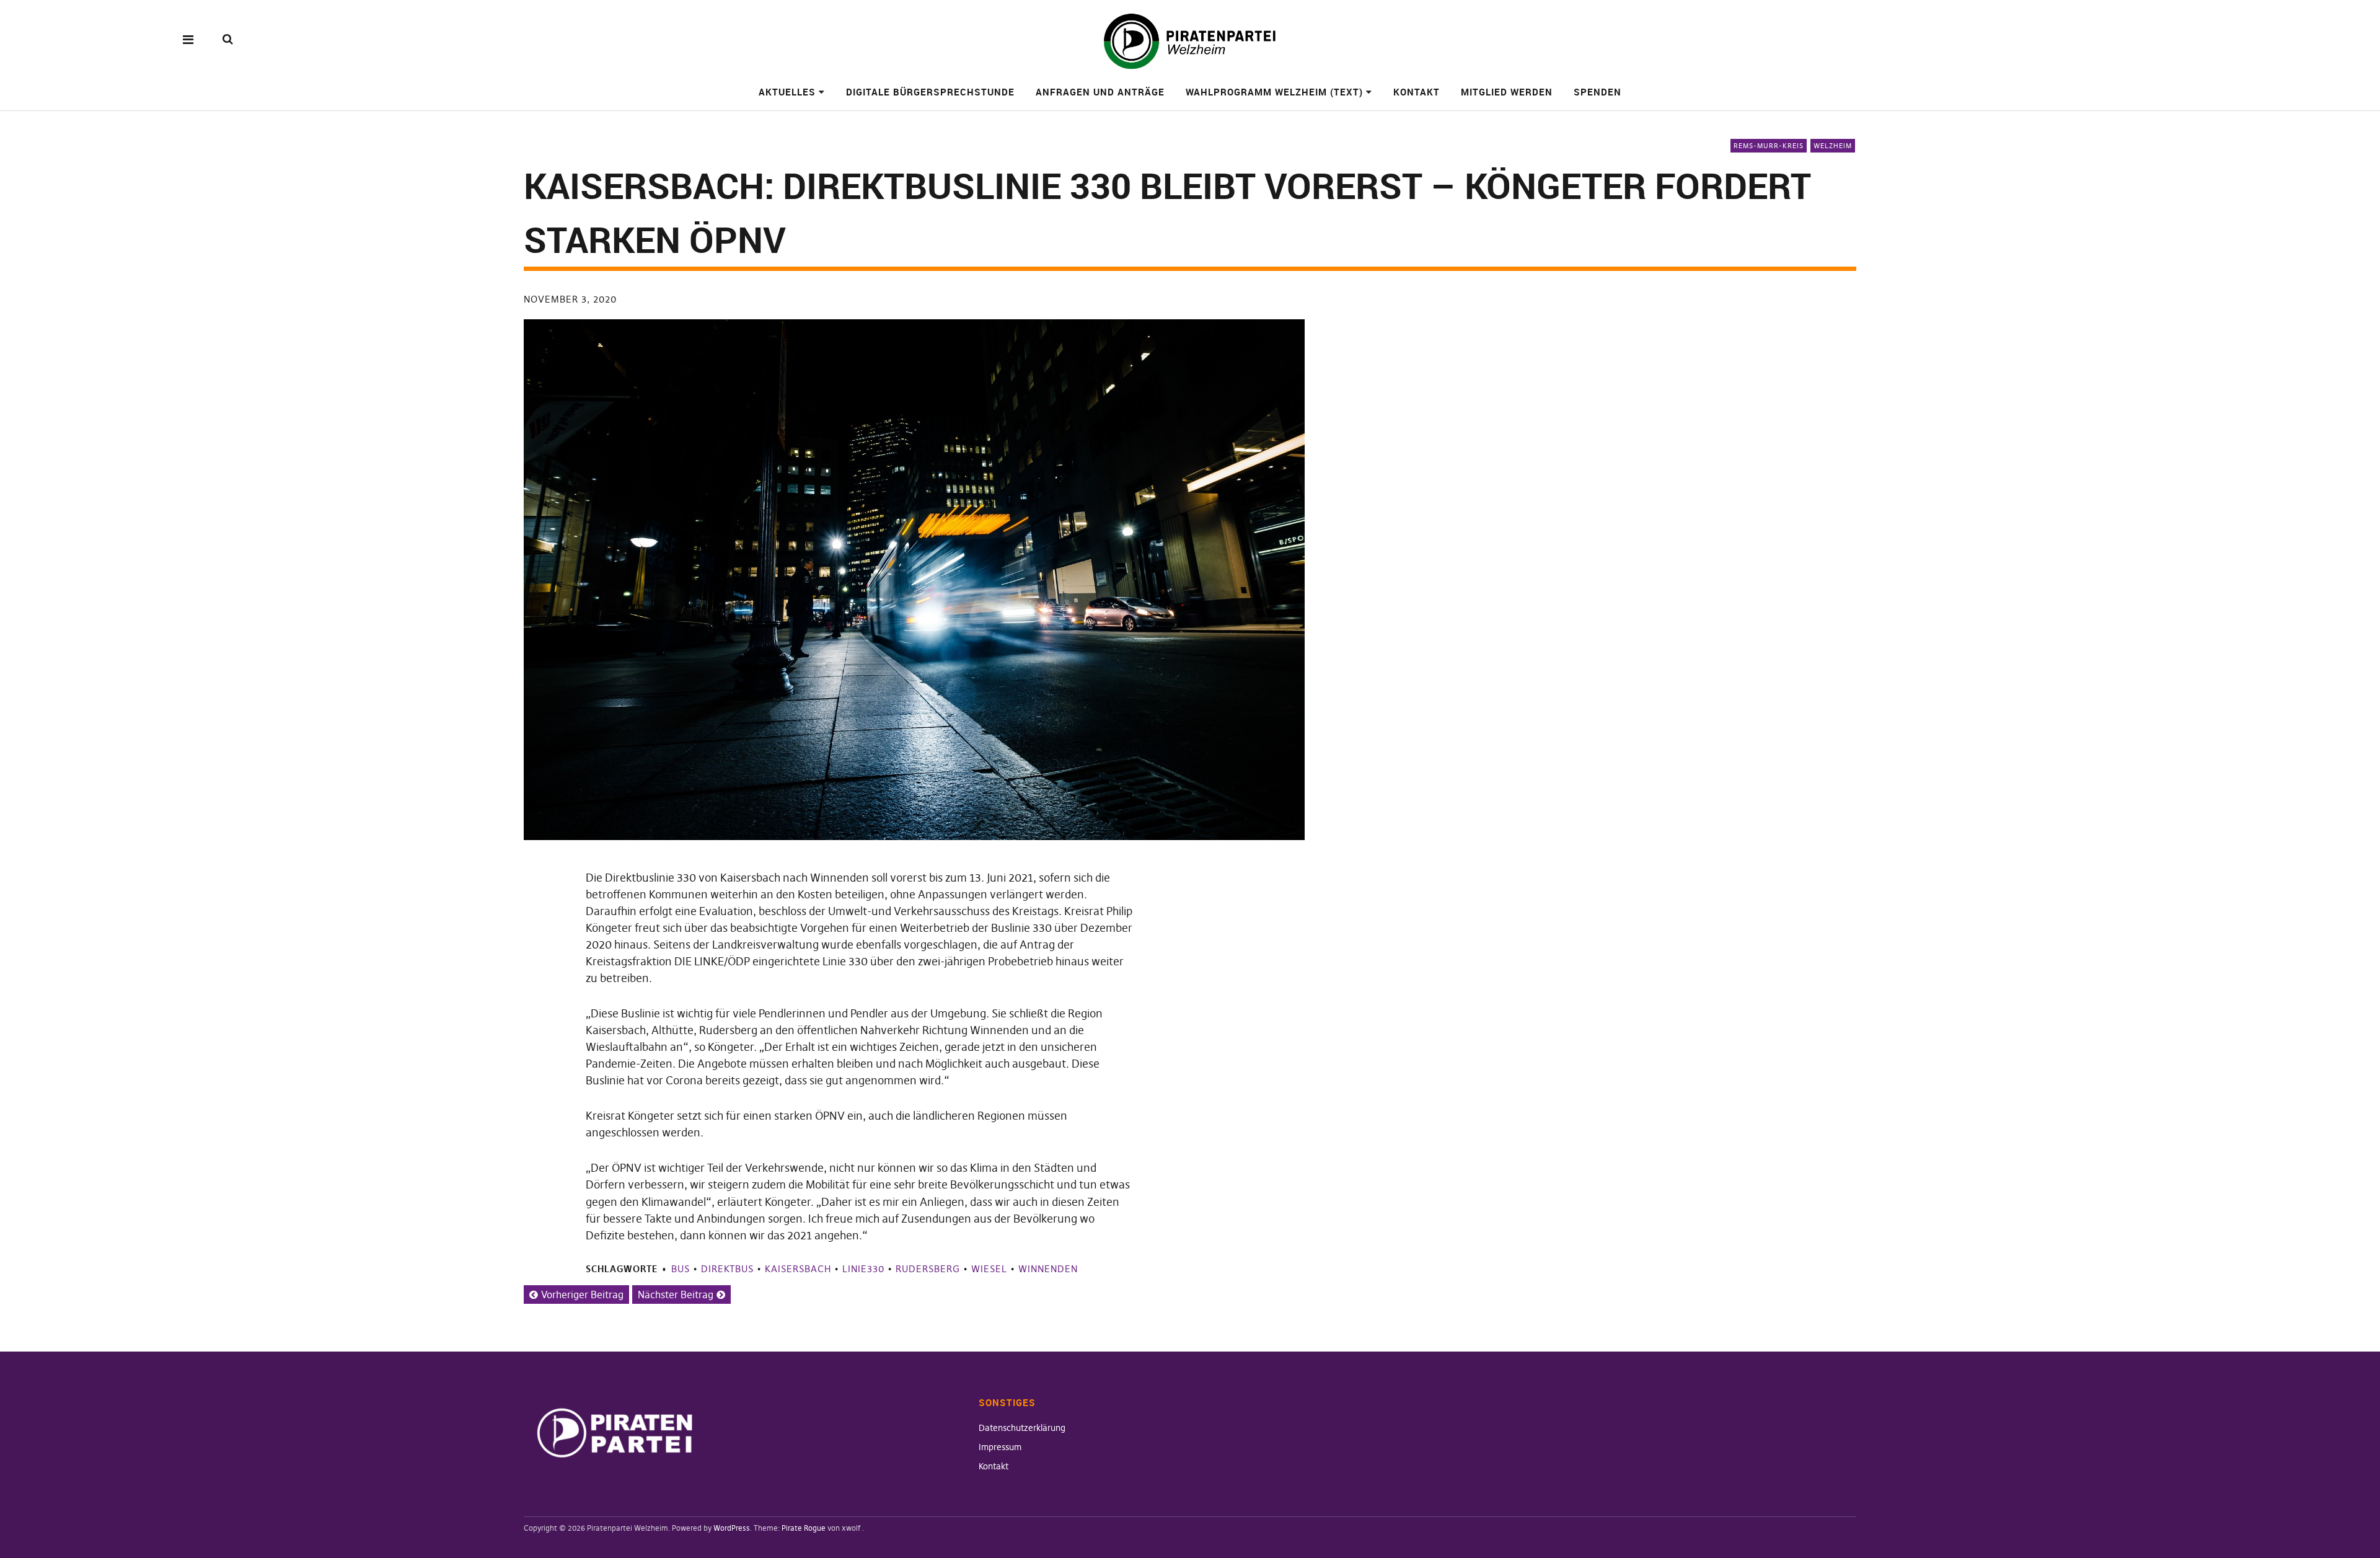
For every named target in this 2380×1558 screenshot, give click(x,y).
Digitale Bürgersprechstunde (930, 92)
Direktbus (727, 1269)
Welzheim (1833, 146)
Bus (681, 1269)
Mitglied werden (1507, 92)
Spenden (1598, 92)
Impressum (1000, 1447)
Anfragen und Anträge (1100, 92)
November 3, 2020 (570, 299)
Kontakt (1417, 92)
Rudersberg (928, 1269)
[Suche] (228, 39)
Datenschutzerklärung (1022, 1428)
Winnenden (1048, 1269)
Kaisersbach (798, 1269)
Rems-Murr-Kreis (1769, 146)
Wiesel (989, 1269)
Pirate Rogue (804, 1528)
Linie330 (863, 1269)
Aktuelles (787, 92)
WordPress (732, 1528)
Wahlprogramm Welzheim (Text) (1274, 92)
